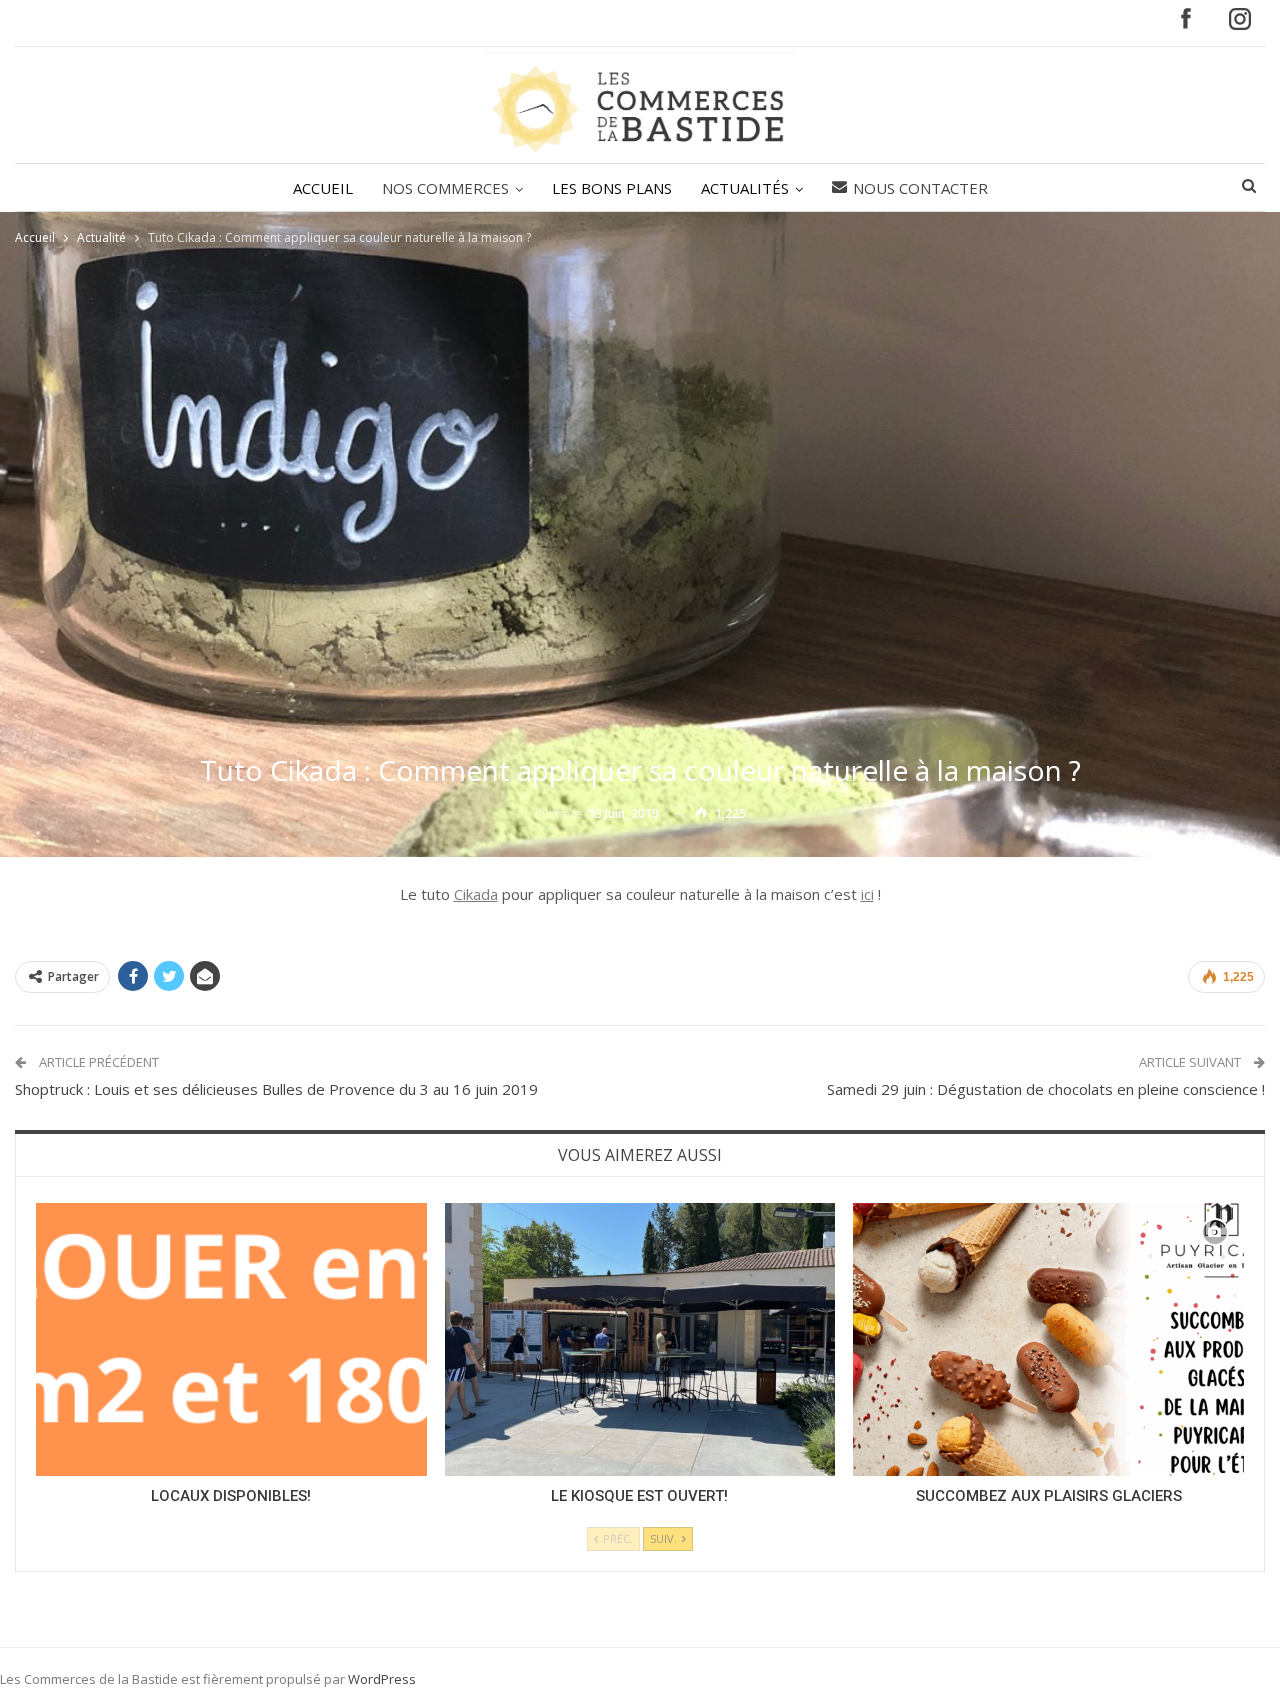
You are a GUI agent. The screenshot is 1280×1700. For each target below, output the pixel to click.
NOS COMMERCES (445, 188)
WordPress (382, 1679)
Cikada (476, 894)
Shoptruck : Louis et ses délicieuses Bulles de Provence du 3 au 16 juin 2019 (276, 1089)
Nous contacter (920, 188)
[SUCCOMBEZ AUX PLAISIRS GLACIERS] (1048, 1339)
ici (867, 894)
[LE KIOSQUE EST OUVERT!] (640, 1339)
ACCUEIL (323, 188)
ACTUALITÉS (745, 188)
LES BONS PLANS (612, 188)
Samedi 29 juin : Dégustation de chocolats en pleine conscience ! (1046, 1089)
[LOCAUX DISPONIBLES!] (231, 1339)
